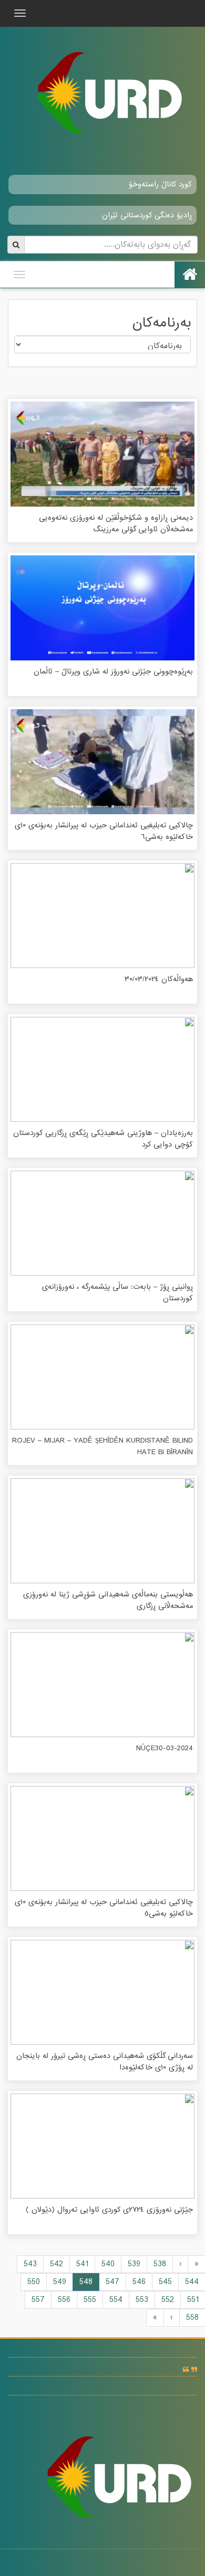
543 (30, 2264)
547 (112, 2282)
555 (90, 2300)
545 (165, 2282)
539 (134, 2264)
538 (160, 2264)
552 (168, 2300)
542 (57, 2264)
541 (82, 2264)
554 (116, 2300)
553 (142, 2300)
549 (60, 2282)
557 (38, 2300)
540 (108, 2264)
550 (34, 2282)
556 (64, 2300)
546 (139, 2282)
